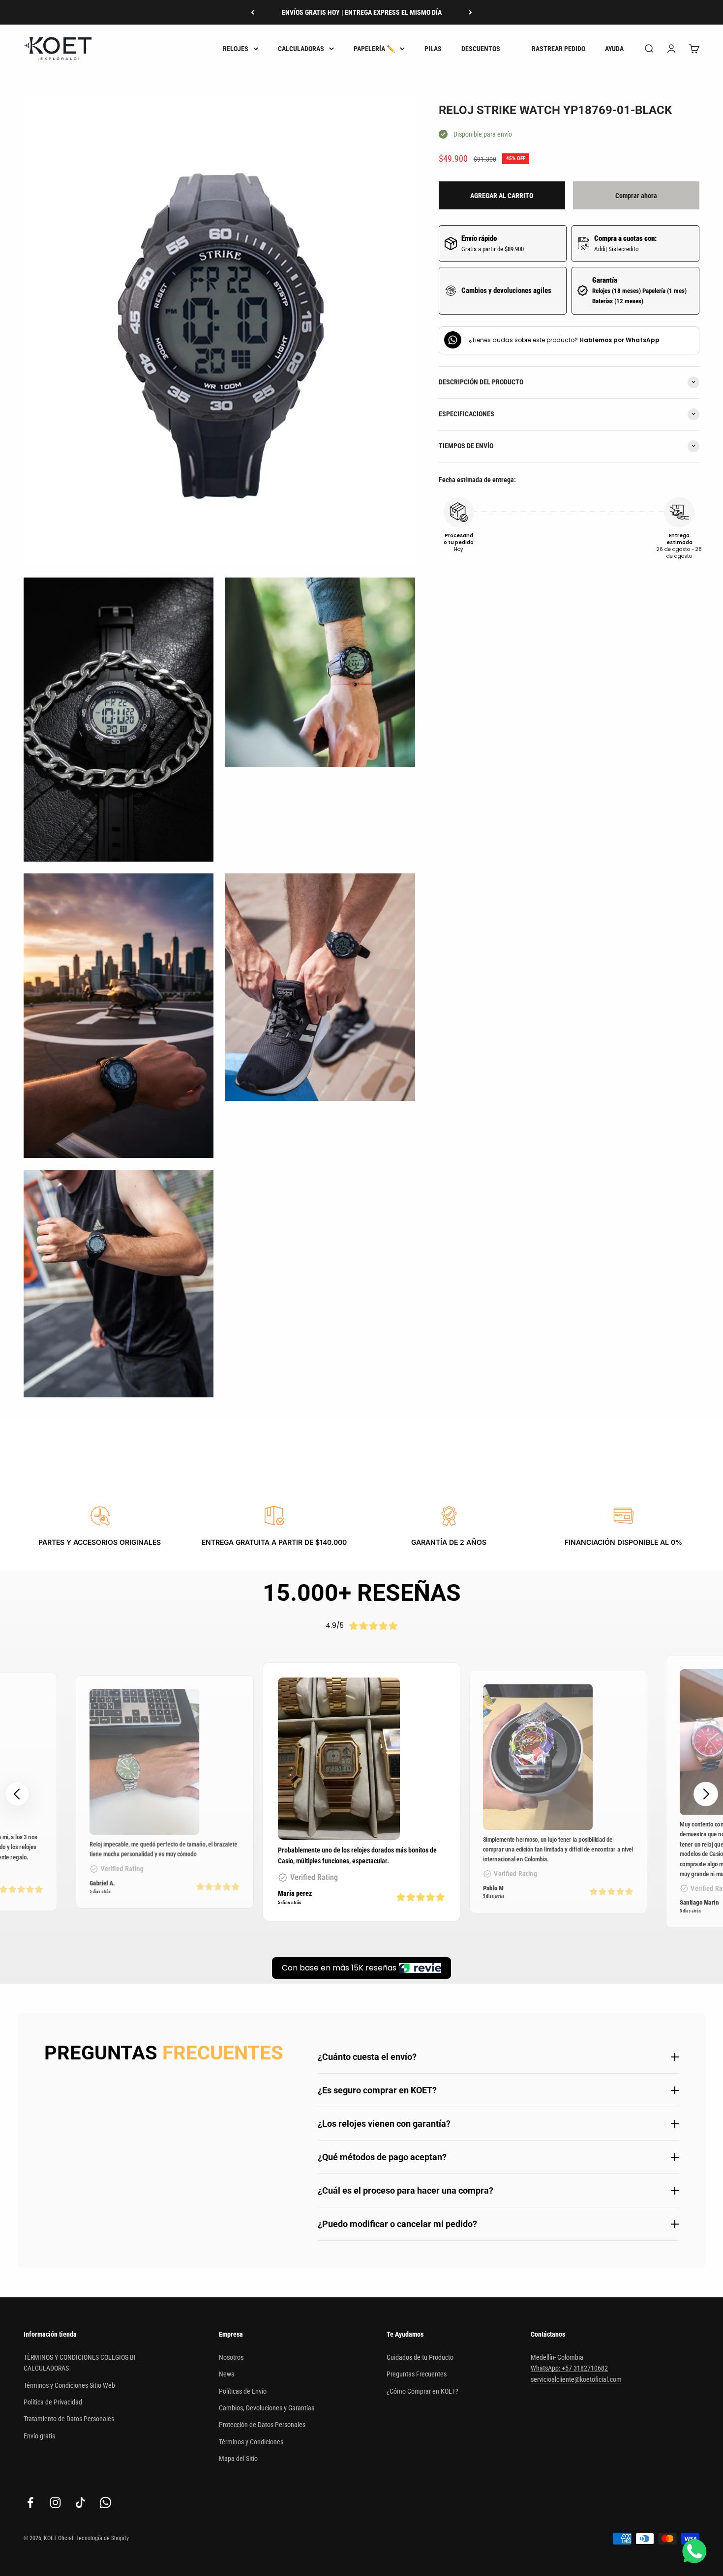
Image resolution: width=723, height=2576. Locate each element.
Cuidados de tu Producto (420, 2357)
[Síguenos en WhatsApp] (105, 2503)
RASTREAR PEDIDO (558, 49)
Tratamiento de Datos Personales (69, 2419)
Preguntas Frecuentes (417, 2374)
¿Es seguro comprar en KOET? (377, 2090)
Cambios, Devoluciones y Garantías (267, 2408)
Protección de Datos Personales (262, 2425)
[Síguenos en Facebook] (30, 2503)
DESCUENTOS (481, 49)
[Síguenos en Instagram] (55, 2503)
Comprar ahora (636, 195)
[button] (706, 1794)
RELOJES (236, 49)
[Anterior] (253, 12)
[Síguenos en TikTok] (80, 2503)
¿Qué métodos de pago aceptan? (382, 2157)
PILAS (433, 49)
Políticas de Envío (243, 2391)
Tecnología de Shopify (103, 2538)
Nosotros (231, 2357)
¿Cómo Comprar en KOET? (422, 2391)
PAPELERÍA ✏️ (374, 49)
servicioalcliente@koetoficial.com (576, 2379)
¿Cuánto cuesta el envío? (367, 2057)
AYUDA (614, 49)
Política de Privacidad (53, 2402)
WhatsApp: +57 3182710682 (569, 2368)
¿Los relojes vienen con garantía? (384, 2124)
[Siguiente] (470, 12)
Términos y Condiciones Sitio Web (69, 2385)
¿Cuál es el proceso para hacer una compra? (406, 2190)
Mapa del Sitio (238, 2459)
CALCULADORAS (301, 49)
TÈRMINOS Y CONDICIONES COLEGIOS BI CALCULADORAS (80, 2363)
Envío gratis (39, 2436)
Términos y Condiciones (251, 2442)
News (226, 2374)
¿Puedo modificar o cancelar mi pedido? (397, 2224)
